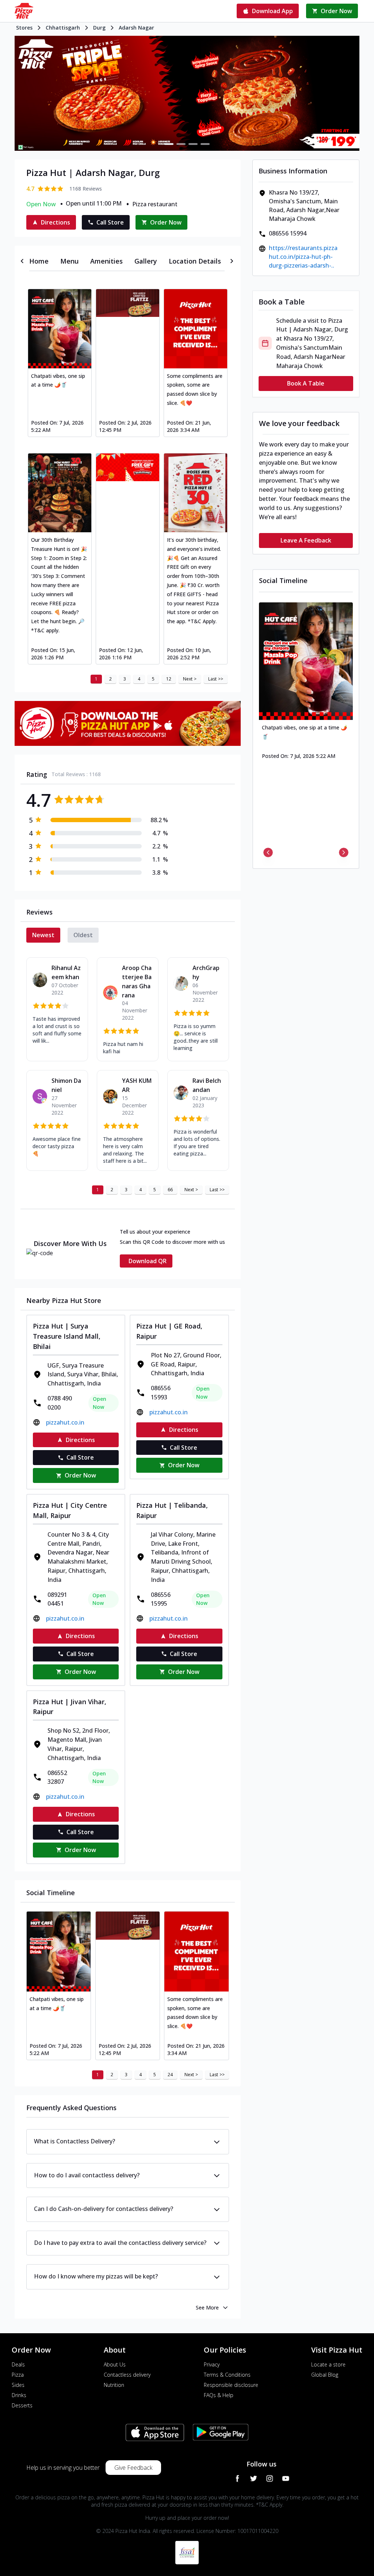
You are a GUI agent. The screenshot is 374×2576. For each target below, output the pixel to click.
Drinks (19, 2395)
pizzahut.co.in (65, 1422)
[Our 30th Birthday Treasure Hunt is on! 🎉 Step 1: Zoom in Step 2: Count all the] (60, 493)
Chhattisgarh (63, 28)
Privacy (212, 2364)
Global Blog (325, 2375)
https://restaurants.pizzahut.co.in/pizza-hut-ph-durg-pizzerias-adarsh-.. (303, 257)
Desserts (22, 2405)
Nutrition (114, 2385)
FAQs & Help (219, 2395)
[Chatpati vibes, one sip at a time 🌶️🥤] (60, 329)
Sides (18, 2385)
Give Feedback (133, 2468)
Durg (99, 28)
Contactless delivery (127, 2375)
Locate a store (328, 2364)
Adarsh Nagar (136, 28)
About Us (115, 2364)
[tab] (39, 261)
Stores (24, 28)
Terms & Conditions (227, 2375)
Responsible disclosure (231, 2385)
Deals (18, 2364)
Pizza (18, 2375)
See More (207, 2307)
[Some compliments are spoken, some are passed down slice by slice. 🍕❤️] (196, 329)
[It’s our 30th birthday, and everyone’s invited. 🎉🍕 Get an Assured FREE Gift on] (196, 493)
